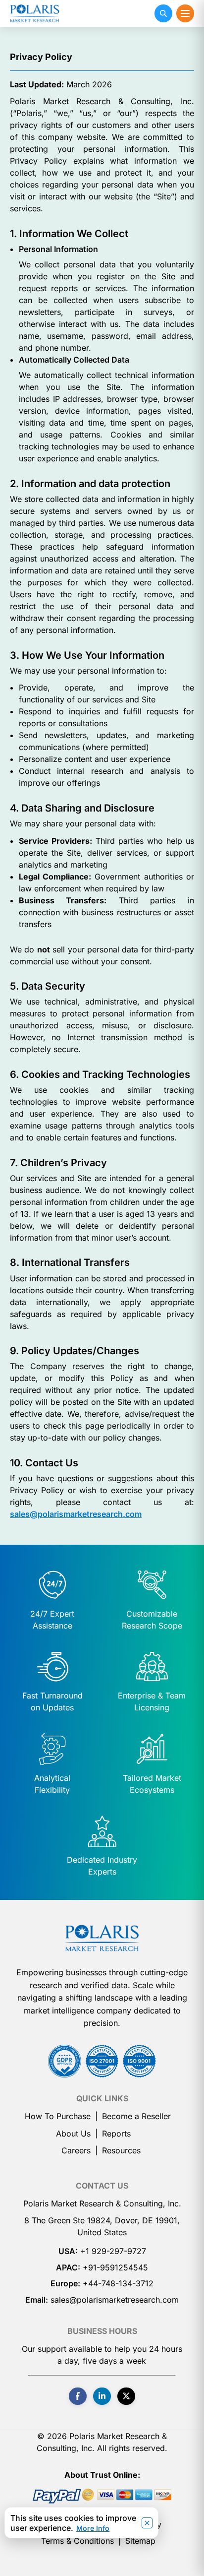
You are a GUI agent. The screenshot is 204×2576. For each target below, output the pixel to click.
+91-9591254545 (115, 2267)
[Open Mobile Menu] (185, 13)
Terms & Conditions (77, 2541)
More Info (93, 2528)
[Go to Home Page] (102, 1938)
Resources (121, 2150)
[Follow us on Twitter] (126, 2396)
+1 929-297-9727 (113, 2251)
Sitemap (140, 2541)
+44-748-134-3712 (118, 2283)
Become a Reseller (136, 2116)
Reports (116, 2134)
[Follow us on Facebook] (78, 2396)
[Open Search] (163, 13)
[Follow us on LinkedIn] (102, 2396)
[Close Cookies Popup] (147, 2523)
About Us (73, 2134)
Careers (76, 2150)
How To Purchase (58, 2116)
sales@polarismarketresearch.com (76, 1514)
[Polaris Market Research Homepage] (35, 13)
